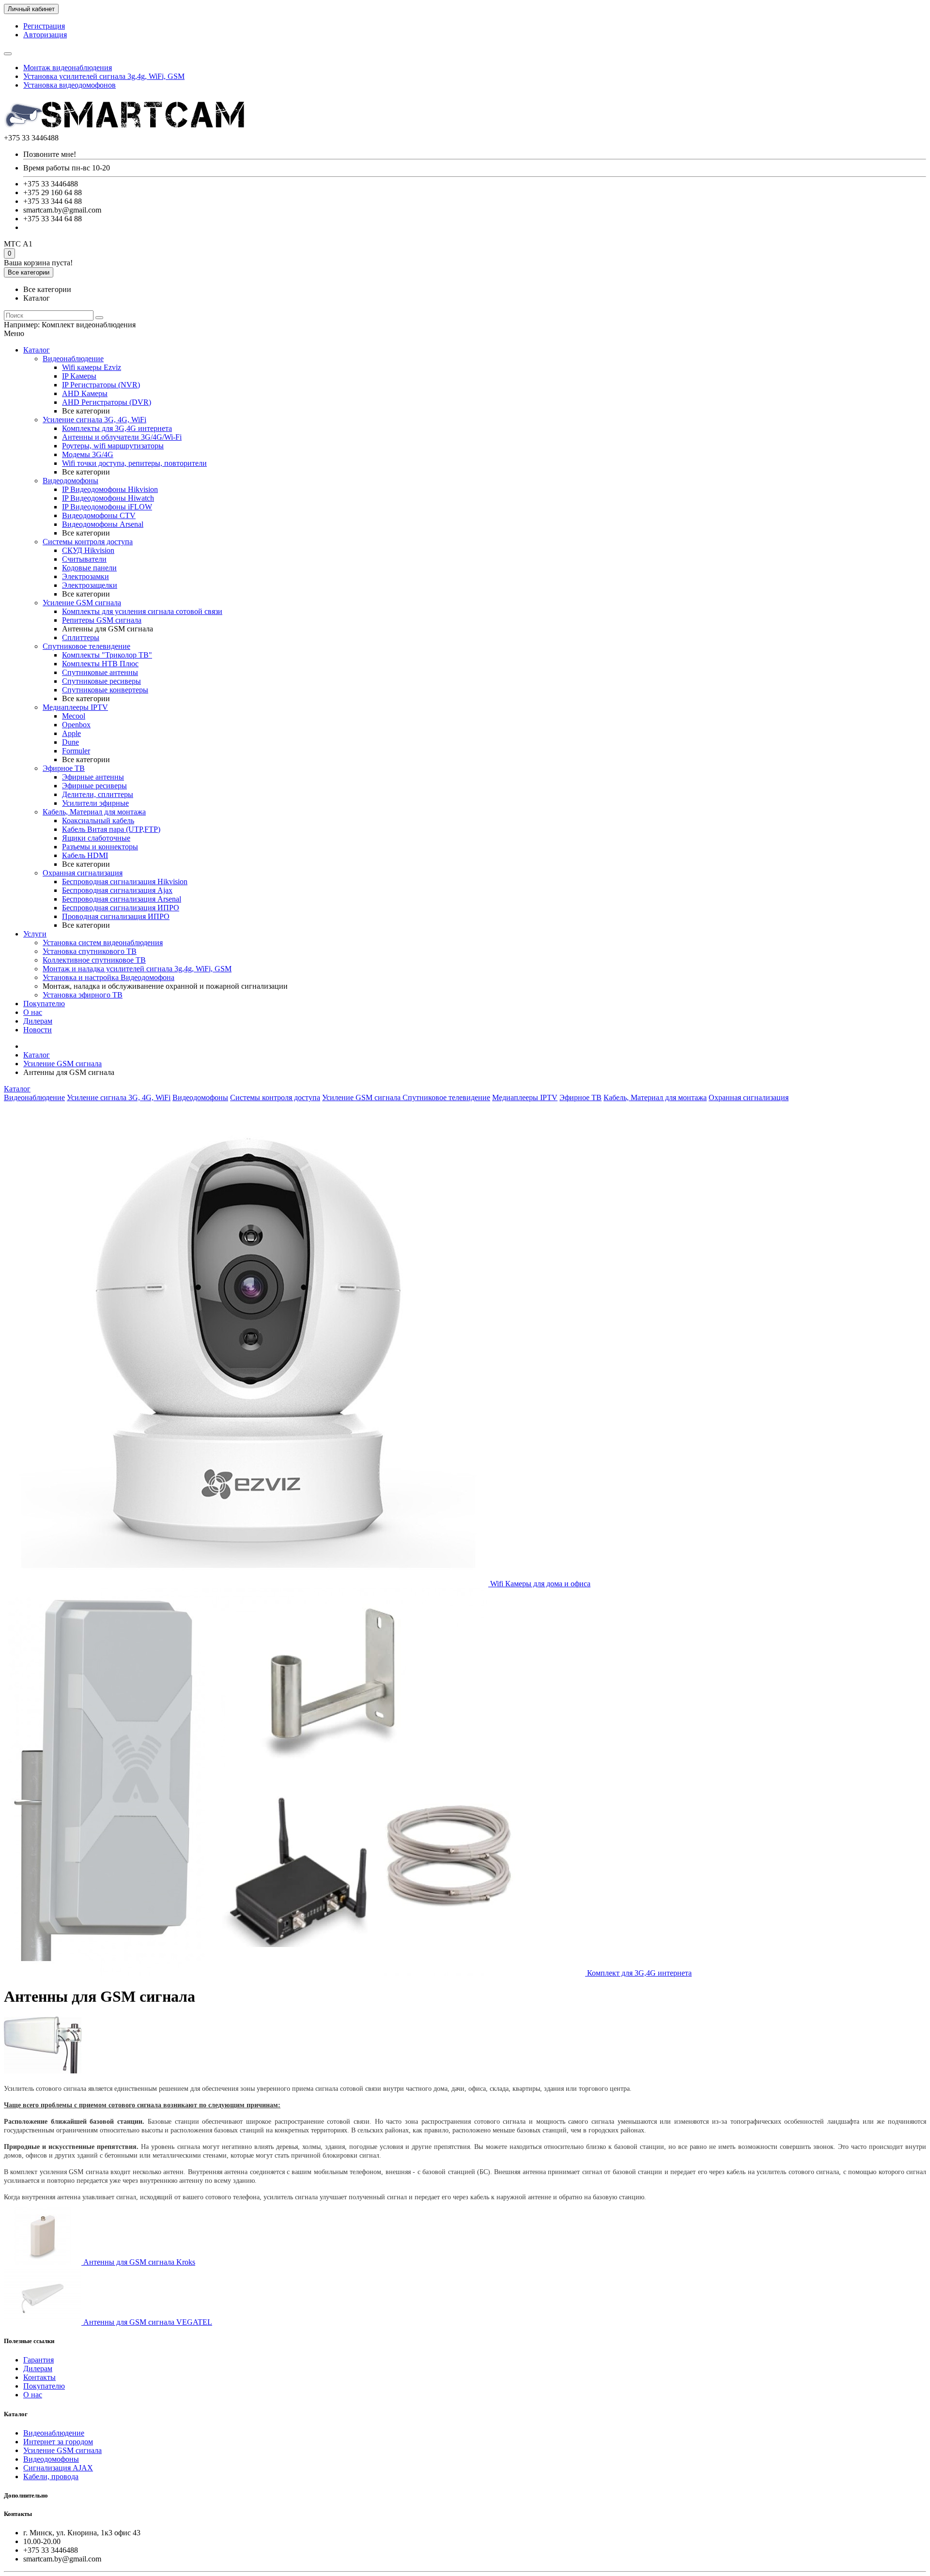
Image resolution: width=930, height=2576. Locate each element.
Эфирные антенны (93, 777)
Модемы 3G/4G (88, 454)
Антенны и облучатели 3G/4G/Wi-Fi (122, 437)
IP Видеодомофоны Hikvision (110, 489)
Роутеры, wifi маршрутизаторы (113, 446)
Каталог (37, 350)
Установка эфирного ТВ (83, 995)
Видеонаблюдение (73, 359)
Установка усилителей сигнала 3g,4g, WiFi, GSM (104, 76)
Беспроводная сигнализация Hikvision (125, 882)
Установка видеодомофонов (70, 85)
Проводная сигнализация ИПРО (116, 916)
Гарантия (39, 2360)
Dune (70, 742)
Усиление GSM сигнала (82, 603)
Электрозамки (85, 576)
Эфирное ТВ (64, 768)
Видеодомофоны (70, 481)
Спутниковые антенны (100, 672)
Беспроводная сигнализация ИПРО (121, 908)
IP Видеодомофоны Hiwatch (108, 498)
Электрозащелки (90, 585)
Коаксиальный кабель (98, 820)
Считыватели (84, 559)
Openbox (76, 725)
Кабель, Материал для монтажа (94, 812)
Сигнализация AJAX (58, 2468)
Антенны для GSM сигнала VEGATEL (147, 2322)
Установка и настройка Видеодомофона (108, 977)
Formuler (76, 751)
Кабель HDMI (85, 855)
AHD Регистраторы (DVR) (107, 402)
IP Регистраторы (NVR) (101, 385)
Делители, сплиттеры (98, 794)
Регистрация (44, 26)
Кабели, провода (51, 2476)
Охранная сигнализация (83, 873)
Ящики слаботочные (96, 838)
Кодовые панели (89, 568)
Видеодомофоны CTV (99, 515)
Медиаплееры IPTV (75, 707)
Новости (38, 1030)
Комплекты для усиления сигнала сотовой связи (142, 611)
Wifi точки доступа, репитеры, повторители (134, 463)
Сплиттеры (81, 637)
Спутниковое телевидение (86, 646)
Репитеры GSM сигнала (102, 620)
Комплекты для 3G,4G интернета (117, 428)
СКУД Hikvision (88, 550)
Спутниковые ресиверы (101, 681)
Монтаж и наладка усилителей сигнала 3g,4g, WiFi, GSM (137, 969)
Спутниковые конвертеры (105, 690)
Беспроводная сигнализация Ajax (117, 890)
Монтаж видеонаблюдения (68, 68)
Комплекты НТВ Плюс (100, 664)
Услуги (35, 934)
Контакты (39, 2377)
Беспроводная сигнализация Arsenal (122, 899)
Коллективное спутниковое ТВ (94, 960)
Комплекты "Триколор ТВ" (107, 655)
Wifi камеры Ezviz (92, 367)
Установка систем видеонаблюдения (103, 943)
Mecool (74, 716)
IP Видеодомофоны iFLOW (107, 507)
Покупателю (44, 1004)
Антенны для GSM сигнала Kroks (138, 2262)
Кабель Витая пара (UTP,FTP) (111, 829)
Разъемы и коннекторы (100, 847)
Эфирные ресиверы (94, 786)
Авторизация (45, 35)
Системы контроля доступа (88, 542)
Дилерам (38, 1021)
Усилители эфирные (95, 803)
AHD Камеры (85, 393)
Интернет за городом (58, 2442)
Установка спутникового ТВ (90, 951)
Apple (71, 733)
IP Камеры (79, 376)
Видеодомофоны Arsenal (103, 524)
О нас (33, 1012)
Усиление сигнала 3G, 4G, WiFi (94, 420)
